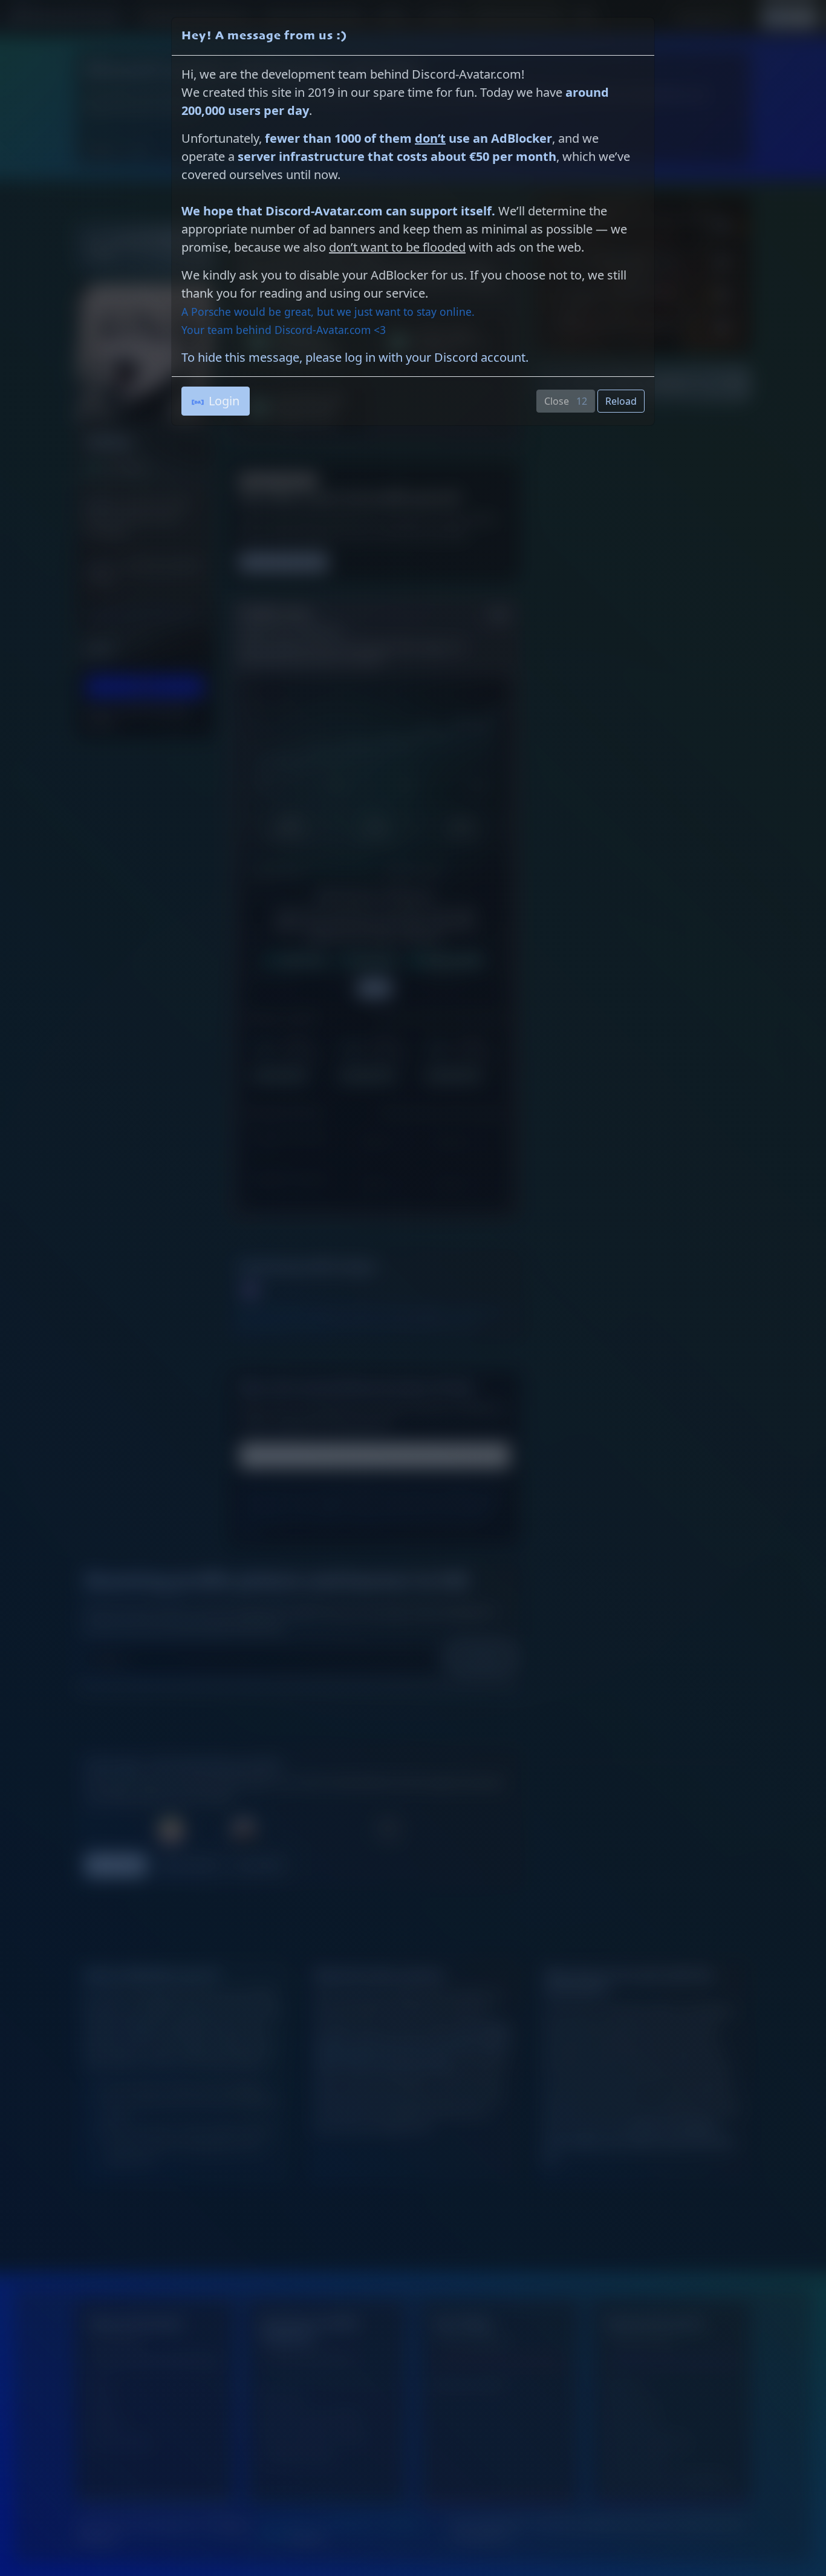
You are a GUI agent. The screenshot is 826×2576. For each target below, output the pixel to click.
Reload (621, 401)
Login (224, 401)
